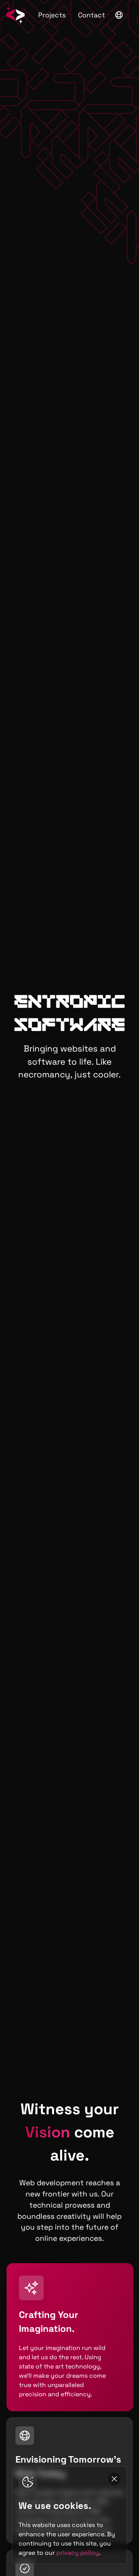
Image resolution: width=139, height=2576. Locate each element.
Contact (92, 15)
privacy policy (78, 2553)
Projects (52, 15)
